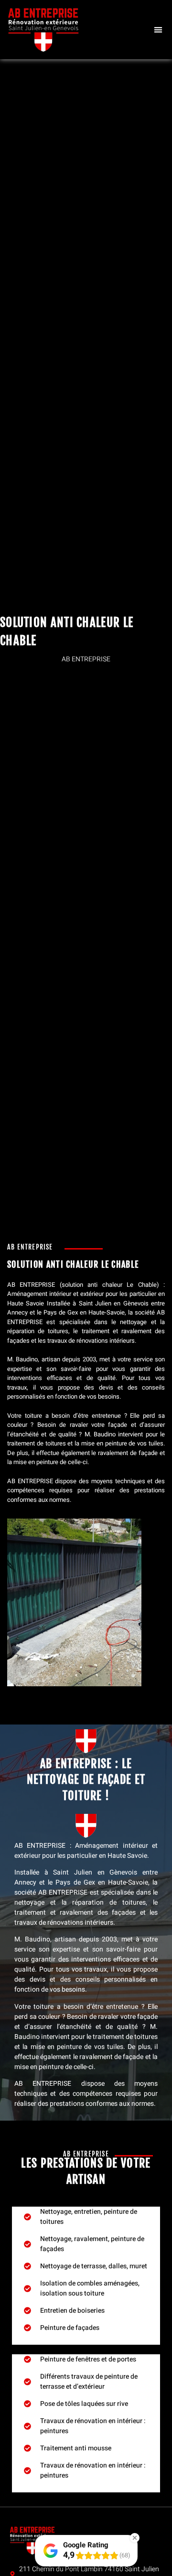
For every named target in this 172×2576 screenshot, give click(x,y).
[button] (158, 30)
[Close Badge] (135, 2538)
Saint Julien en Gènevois (114, 1303)
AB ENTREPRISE (31, 1285)
